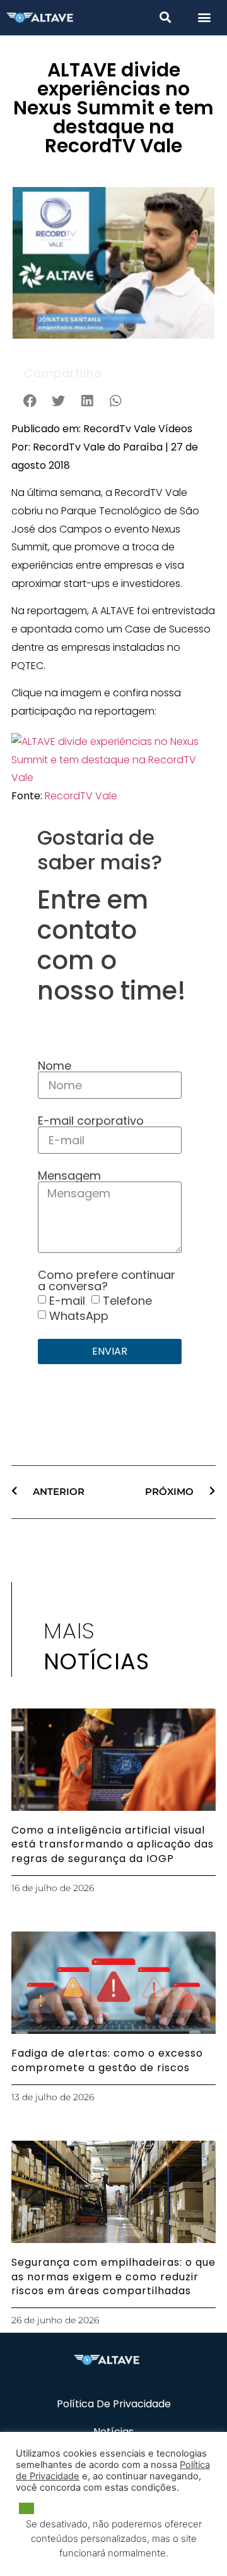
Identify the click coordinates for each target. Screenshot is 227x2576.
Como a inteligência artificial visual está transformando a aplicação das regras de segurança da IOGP (113, 1844)
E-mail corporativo (91, 1121)
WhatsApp (79, 1316)
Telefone (127, 1301)
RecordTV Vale (81, 796)
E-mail (67, 1301)
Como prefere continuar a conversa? (107, 1281)
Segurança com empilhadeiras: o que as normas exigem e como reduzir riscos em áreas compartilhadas (113, 2277)
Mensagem (69, 1176)
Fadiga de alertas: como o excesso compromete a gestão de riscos (107, 2060)
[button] (165, 17)
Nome (55, 1066)
